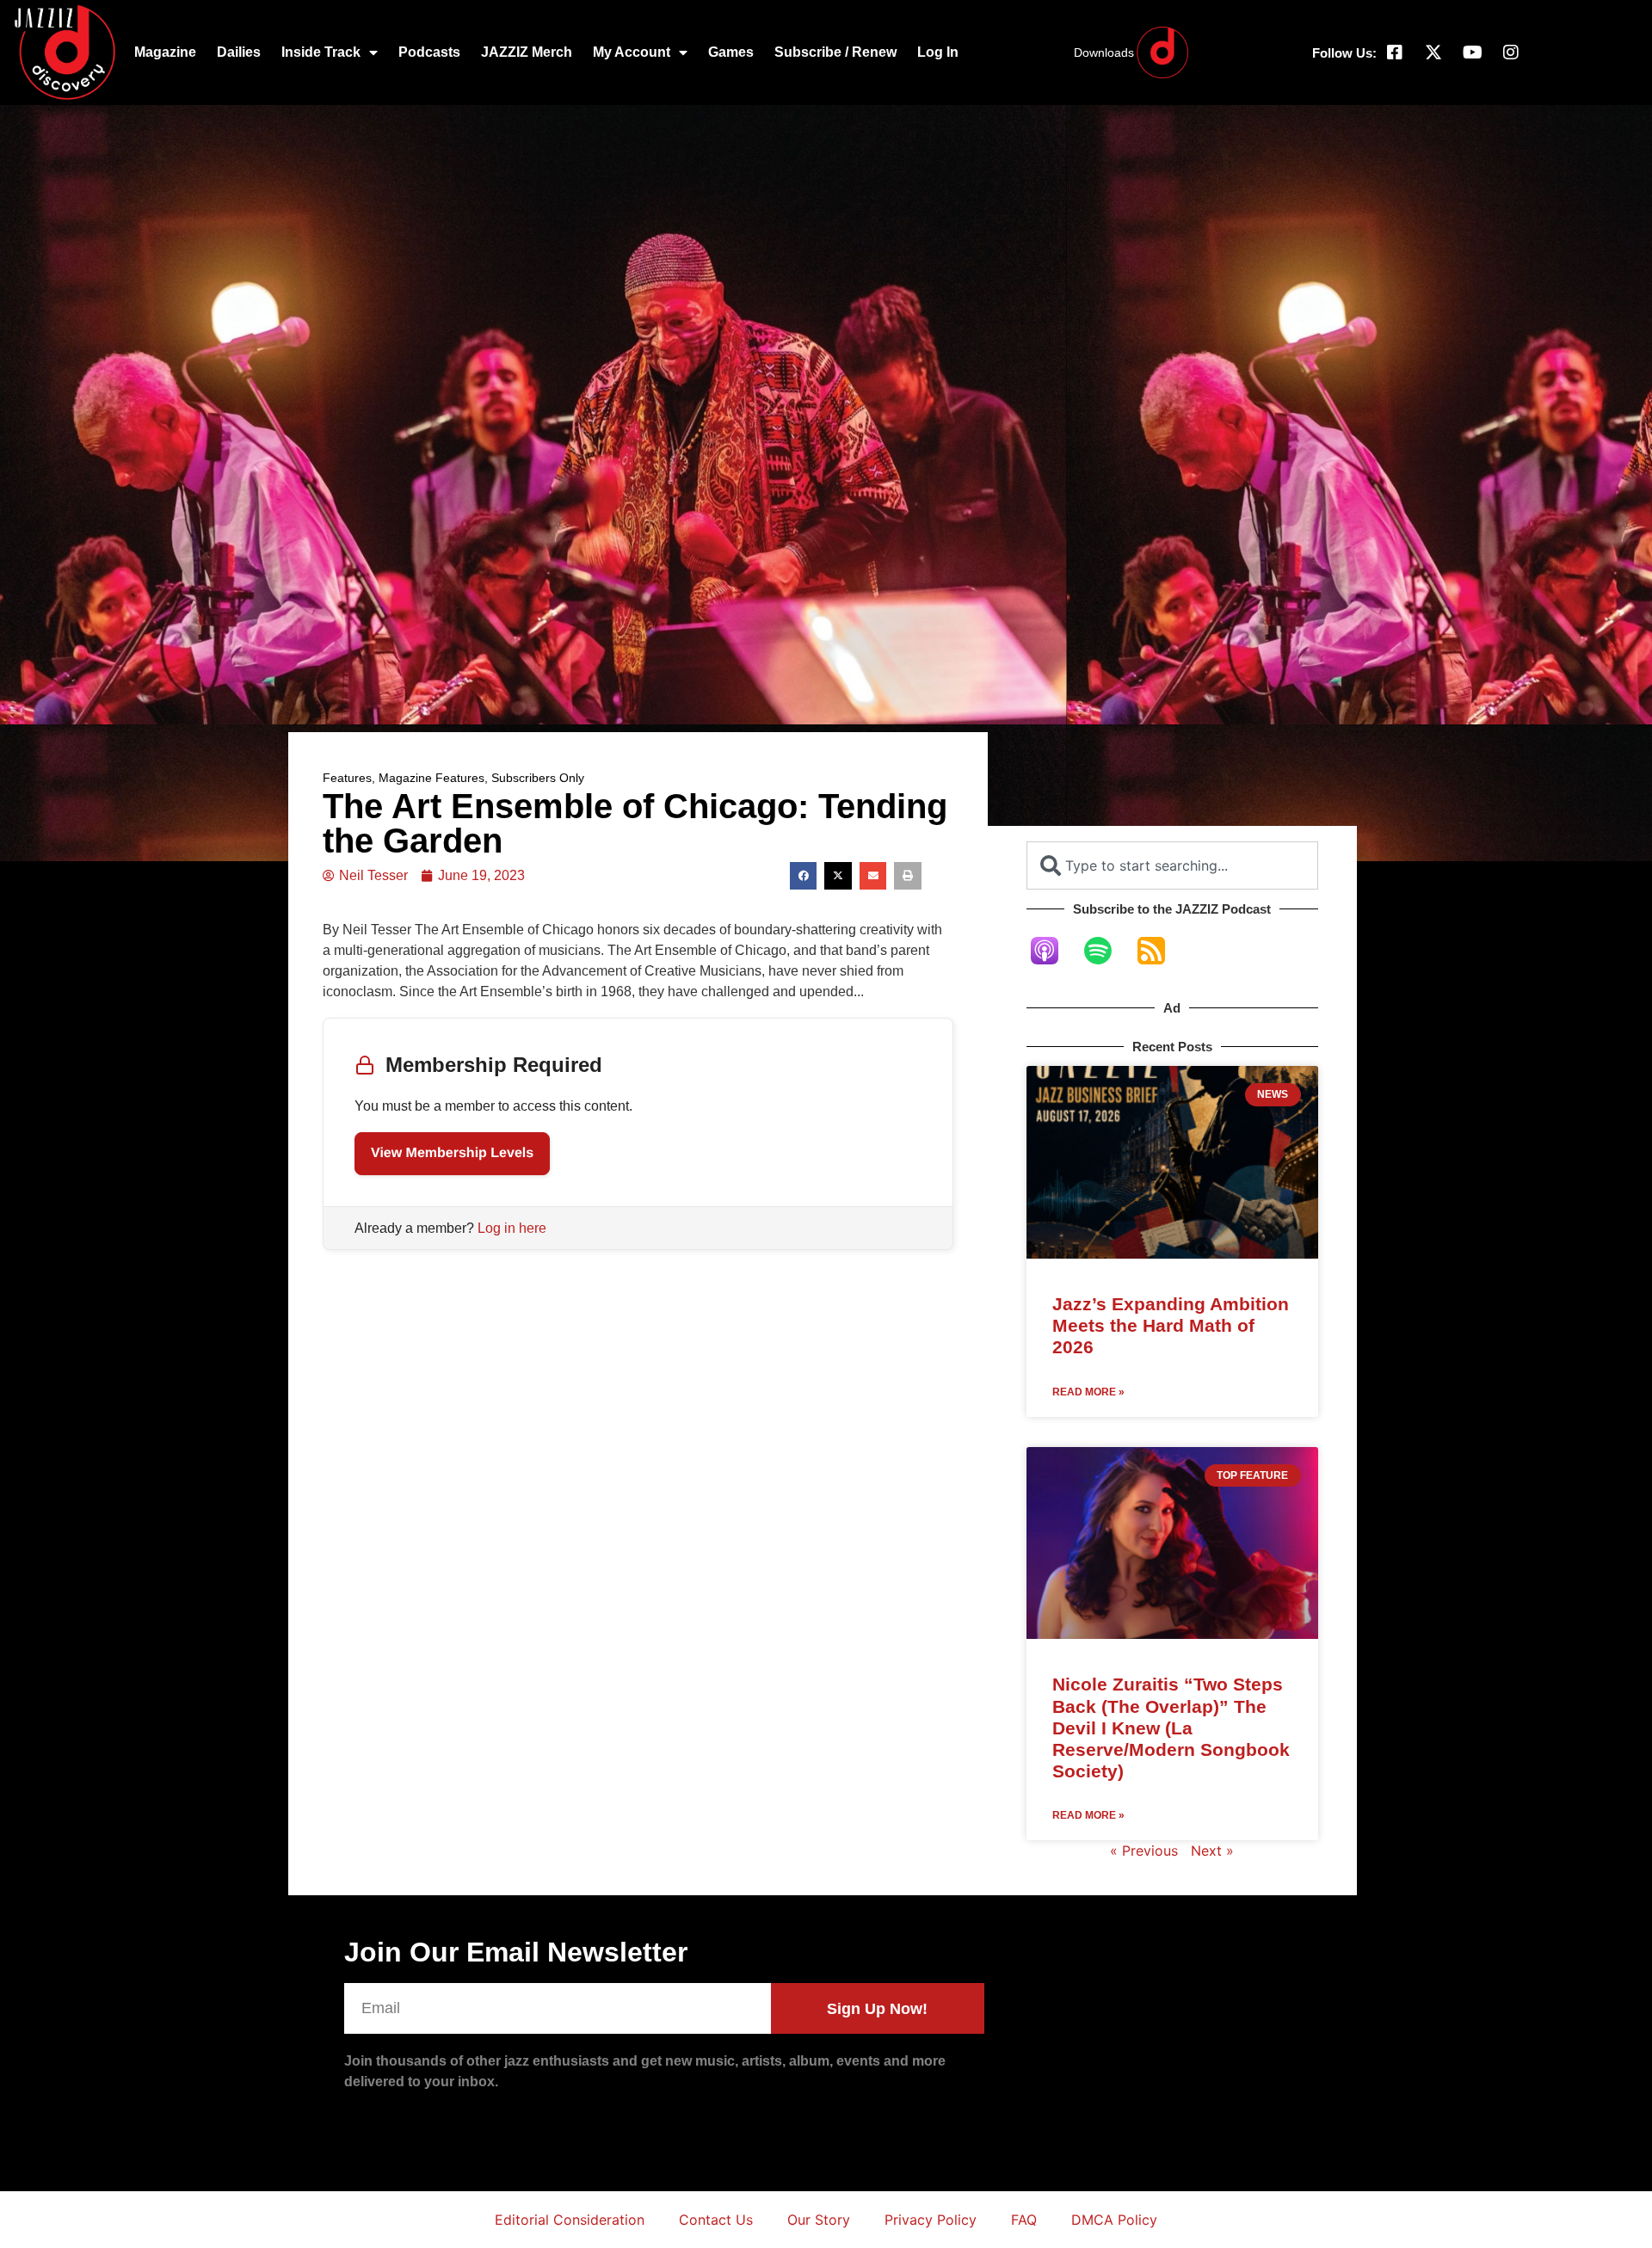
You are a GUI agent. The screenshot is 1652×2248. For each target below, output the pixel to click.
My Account (632, 52)
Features (347, 778)
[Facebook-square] (1395, 52)
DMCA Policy (1114, 2220)
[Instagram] (1511, 52)
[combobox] (1172, 865)
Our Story (819, 2220)
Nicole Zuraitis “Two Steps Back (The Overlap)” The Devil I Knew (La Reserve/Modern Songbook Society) (1171, 1728)
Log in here (512, 1228)
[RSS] (1160, 951)
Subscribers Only (538, 778)
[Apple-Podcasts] (1053, 951)
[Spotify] (1106, 951)
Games (731, 52)
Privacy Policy (931, 2220)
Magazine (165, 52)
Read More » (1088, 1392)
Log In (938, 52)
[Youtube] (1472, 52)
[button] (804, 876)
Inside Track (321, 52)
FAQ (1024, 2220)
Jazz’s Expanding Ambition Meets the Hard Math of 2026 (1171, 1325)
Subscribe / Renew (835, 52)
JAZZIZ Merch (527, 52)
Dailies (239, 52)
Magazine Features (431, 778)
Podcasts (429, 52)
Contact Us (716, 2220)
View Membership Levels (452, 1153)
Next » (1212, 1851)
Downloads (1104, 52)
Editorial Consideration (570, 2220)
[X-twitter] (1433, 52)
